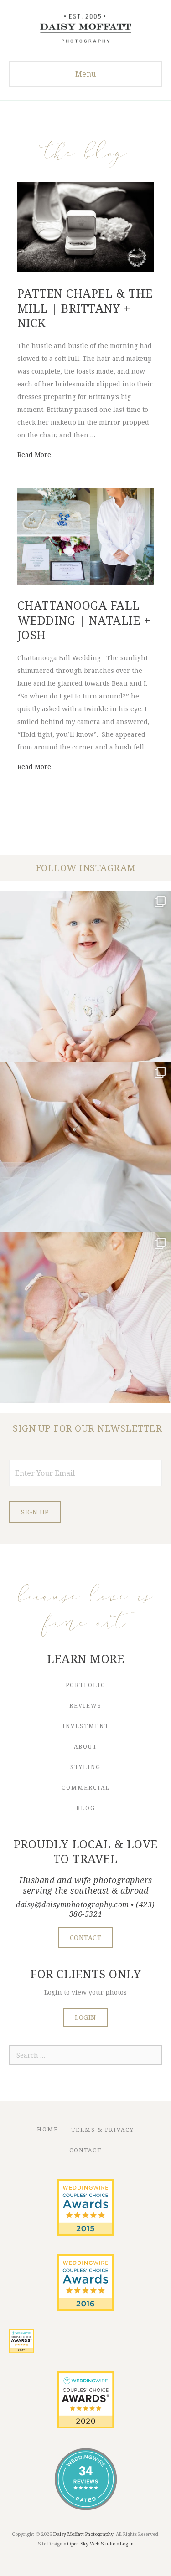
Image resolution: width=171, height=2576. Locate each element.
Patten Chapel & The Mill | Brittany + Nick (85, 308)
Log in (127, 2544)
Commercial (86, 1788)
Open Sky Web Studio (91, 2544)
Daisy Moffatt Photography (83, 2534)
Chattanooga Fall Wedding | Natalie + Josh (84, 620)
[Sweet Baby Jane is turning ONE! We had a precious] (85, 976)
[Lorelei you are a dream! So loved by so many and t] (85, 1318)
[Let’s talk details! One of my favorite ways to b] (85, 1147)
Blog (86, 1808)
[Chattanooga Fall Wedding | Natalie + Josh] (86, 582)
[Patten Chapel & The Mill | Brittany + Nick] (86, 270)
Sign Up (35, 1512)
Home (48, 2129)
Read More (34, 454)
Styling (85, 1767)
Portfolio (86, 1685)
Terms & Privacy (103, 2130)
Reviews (85, 1706)
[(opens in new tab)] (85, 2233)
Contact (85, 2150)
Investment (86, 1726)
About (85, 1747)
